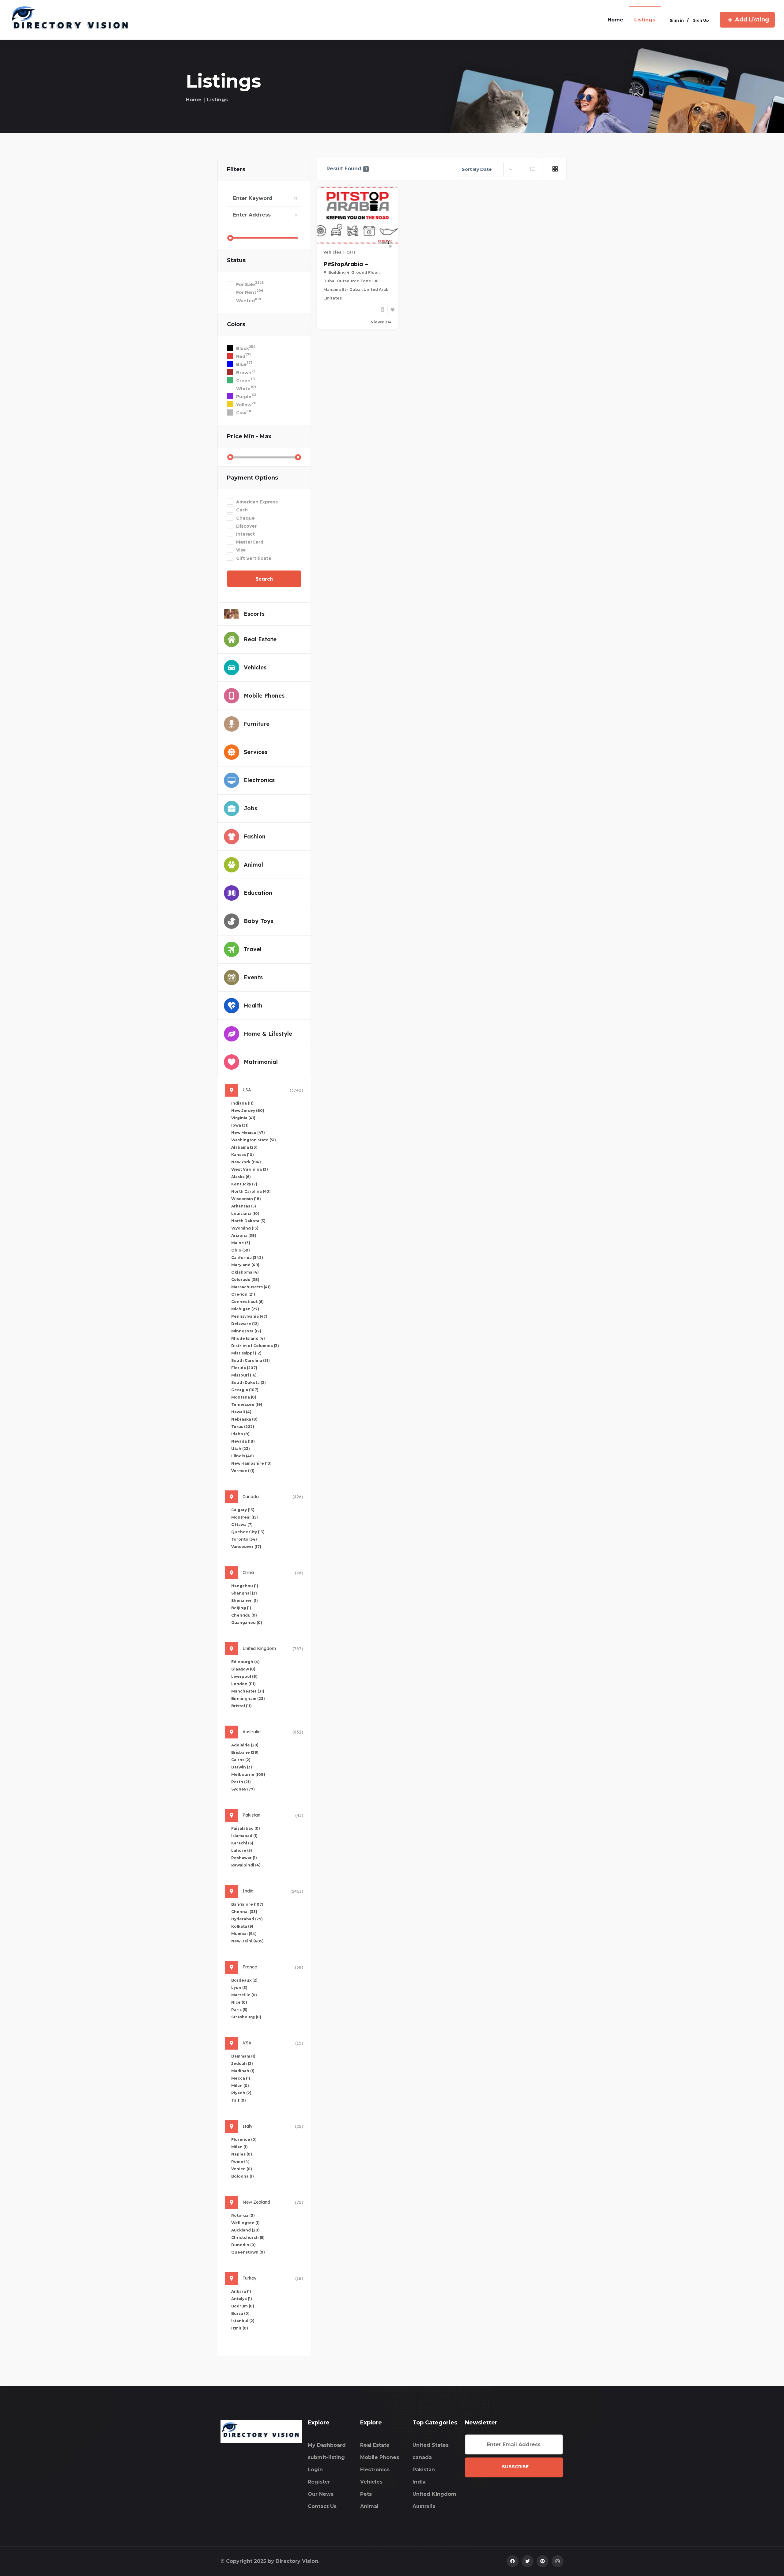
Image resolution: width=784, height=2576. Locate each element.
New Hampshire (251, 1463)
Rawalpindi (246, 1865)
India (419, 2482)
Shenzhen (245, 1601)
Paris (239, 2010)
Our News (321, 2494)
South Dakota (249, 1382)
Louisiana (245, 1213)
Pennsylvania (249, 1316)
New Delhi (247, 1941)
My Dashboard (327, 2445)
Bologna (243, 2176)
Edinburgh (245, 1662)
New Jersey (248, 1111)
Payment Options (253, 478)
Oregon (243, 1294)
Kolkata (242, 1926)
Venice (242, 2169)
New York (246, 1162)
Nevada (243, 1441)
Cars (351, 252)
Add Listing (752, 20)
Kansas (243, 1155)
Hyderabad (247, 1919)
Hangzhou (245, 1586)
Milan (240, 2086)
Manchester (248, 1691)
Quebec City (248, 1532)
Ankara (241, 2291)
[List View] (533, 169)
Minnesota (246, 1331)
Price (249, 436)
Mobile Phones (380, 2457)
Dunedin (243, 2245)
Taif (239, 2100)
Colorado (245, 1280)
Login (315, 2470)
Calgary (243, 1510)
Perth (241, 1782)
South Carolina (251, 1360)
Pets (366, 2494)
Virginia (243, 1118)
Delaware (245, 1324)
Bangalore (247, 1904)
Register (319, 2482)
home (615, 20)
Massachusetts (251, 1287)
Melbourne (248, 1774)
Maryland (245, 1265)
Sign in (677, 20)
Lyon (239, 1988)
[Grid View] (555, 169)
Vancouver (246, 1547)
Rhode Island (248, 1338)
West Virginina (250, 1169)
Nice (239, 2002)
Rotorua (243, 2215)
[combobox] (488, 169)
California (247, 1258)
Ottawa (242, 1525)
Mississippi (246, 1353)
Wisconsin (246, 1199)
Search (264, 579)
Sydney (243, 1789)
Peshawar (244, 1858)
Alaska (241, 1177)
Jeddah (242, 2064)
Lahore (242, 1850)
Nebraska (244, 1419)
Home (194, 100)
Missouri (244, 1375)
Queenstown (248, 2252)
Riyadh (241, 2093)
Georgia (245, 1390)
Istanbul (243, 2321)
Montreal (245, 1517)
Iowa (240, 1125)
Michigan (245, 1309)
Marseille (244, 1995)
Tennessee (247, 1405)
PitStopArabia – (346, 264)
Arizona (244, 1235)
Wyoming (245, 1228)
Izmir (240, 2328)
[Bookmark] (393, 310)
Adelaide (245, 1745)
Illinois (243, 1456)
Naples (242, 2154)
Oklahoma (245, 1272)
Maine (241, 1243)
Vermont (243, 1471)
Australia (424, 2506)
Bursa (240, 2313)
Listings (645, 20)
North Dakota (248, 1221)
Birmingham (248, 1699)
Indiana (242, 1103)
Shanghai (244, 1593)
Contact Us (322, 2506)
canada (422, 2457)
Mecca (241, 2078)
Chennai (244, 1912)
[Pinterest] (543, 2561)
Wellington (245, 2223)
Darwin (242, 1767)
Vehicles (332, 252)
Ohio (241, 1250)
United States (431, 2445)
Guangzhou (247, 1623)
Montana (244, 1397)
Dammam (243, 2056)
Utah (241, 1449)
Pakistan (424, 2470)
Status (236, 260)
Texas (243, 1427)
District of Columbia (255, 1346)
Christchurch (248, 2237)
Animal (369, 2506)
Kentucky (244, 1184)
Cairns (241, 1760)
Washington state (254, 1140)
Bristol (241, 1706)
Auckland (245, 2230)
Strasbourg (246, 2017)
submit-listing (326, 2457)
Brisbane (245, 1752)
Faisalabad (246, 1828)
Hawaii (241, 1412)
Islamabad (244, 1836)
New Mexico (248, 1133)
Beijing (241, 1608)
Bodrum (243, 2306)
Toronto (244, 1539)
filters (236, 169)
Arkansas (244, 1206)
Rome (240, 2162)
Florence (244, 2139)
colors (236, 324)
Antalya (242, 2299)
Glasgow (243, 1669)
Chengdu (244, 1615)
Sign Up (701, 20)
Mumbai (244, 1934)
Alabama (244, 1147)
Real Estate (375, 2445)
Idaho (240, 1434)
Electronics (375, 2470)
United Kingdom (434, 2494)
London (243, 1684)
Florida (244, 1368)
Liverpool (244, 1676)
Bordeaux (244, 1980)
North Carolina (251, 1191)
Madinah (243, 2071)
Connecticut (247, 1302)
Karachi (242, 1843)
